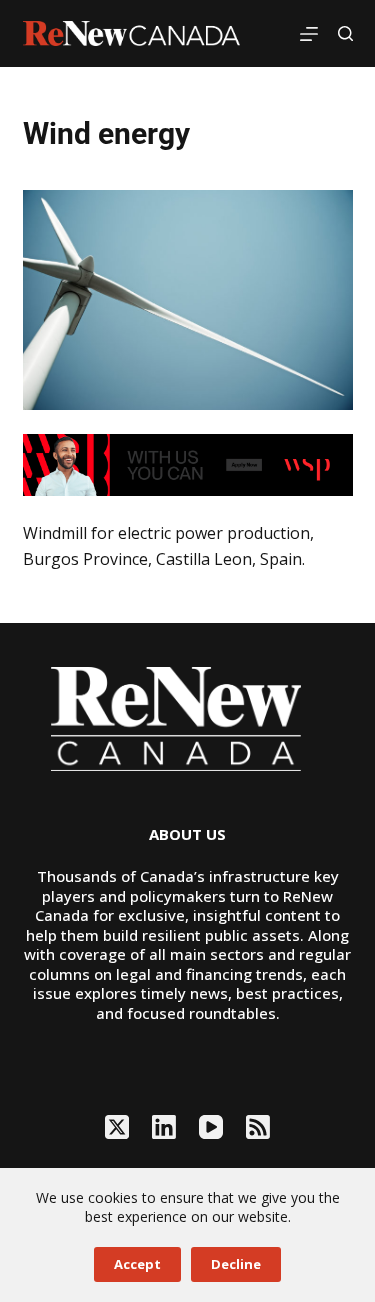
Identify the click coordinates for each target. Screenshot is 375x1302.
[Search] (345, 33)
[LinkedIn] (164, 1127)
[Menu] (309, 34)
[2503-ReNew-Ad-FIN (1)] (188, 463)
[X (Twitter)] (117, 1127)
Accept (137, 1264)
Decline (236, 1264)
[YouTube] (211, 1127)
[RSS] (258, 1127)
